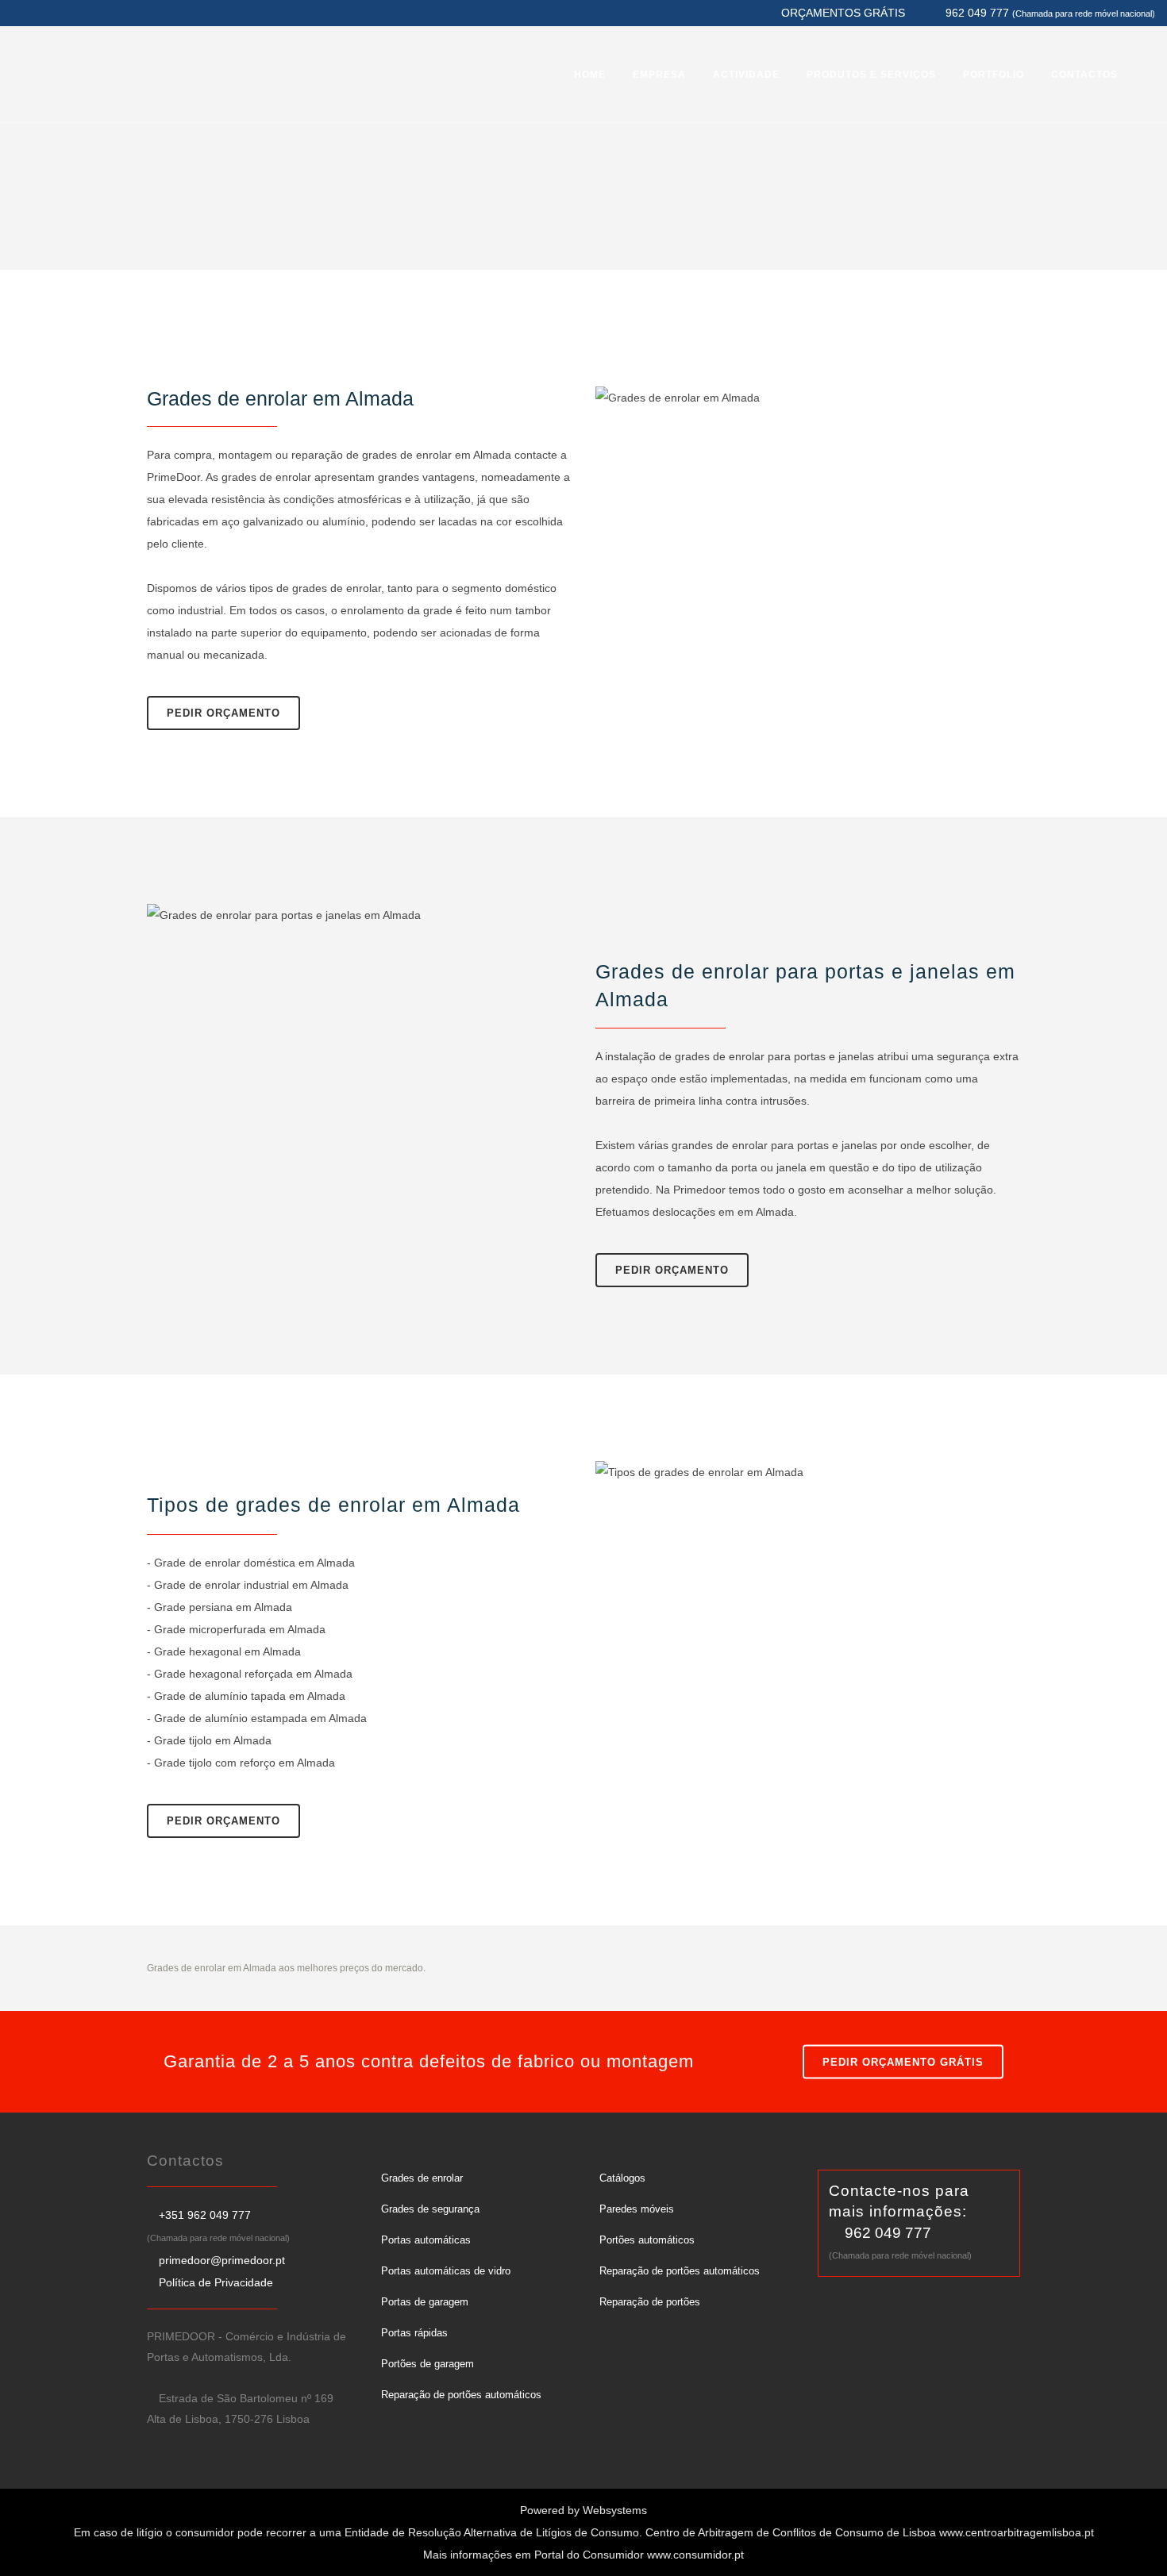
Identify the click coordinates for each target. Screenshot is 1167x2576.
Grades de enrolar (422, 2178)
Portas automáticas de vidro (446, 2271)
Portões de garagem (428, 2364)
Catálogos (622, 2178)
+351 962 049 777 (205, 2215)
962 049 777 (888, 2233)
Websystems (615, 2510)
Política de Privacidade (216, 2282)
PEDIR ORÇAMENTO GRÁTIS (903, 2062)
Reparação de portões (650, 2302)
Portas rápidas (414, 2333)
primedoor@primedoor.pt (222, 2260)
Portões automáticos (647, 2240)
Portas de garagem (425, 2302)
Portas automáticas (426, 2240)
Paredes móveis (637, 2209)
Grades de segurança (430, 2209)
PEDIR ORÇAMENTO (223, 713)
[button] (32, 2544)
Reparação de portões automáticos (461, 2395)
